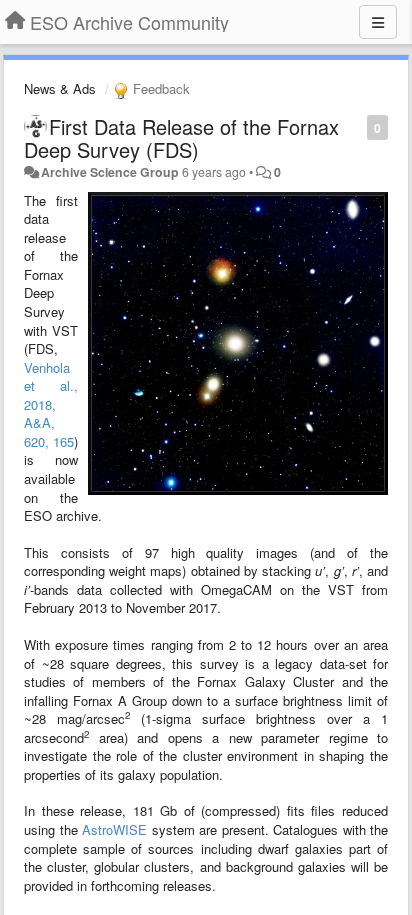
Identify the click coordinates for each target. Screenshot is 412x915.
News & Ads (60, 88)
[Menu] (378, 22)
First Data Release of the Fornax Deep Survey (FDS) (181, 138)
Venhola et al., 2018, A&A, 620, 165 (51, 404)
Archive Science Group (110, 172)
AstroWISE (114, 829)
